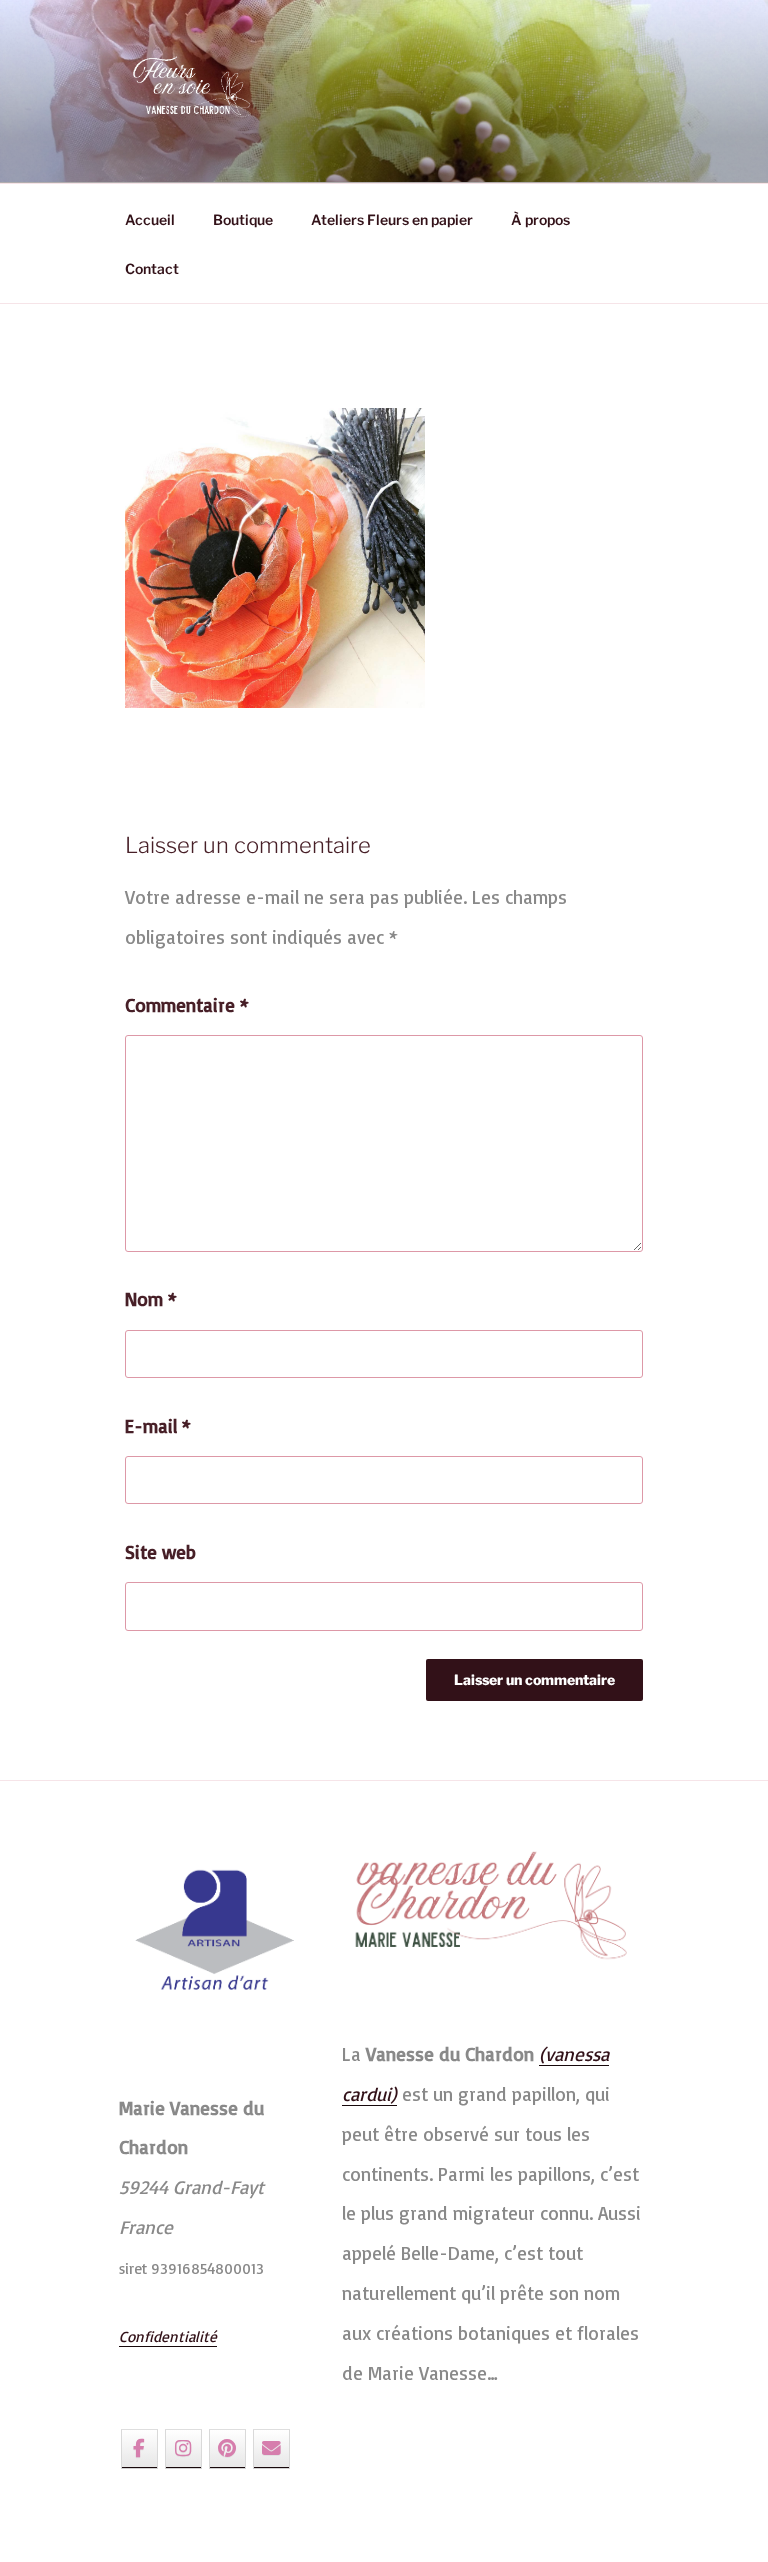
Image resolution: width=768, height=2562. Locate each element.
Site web (160, 1552)
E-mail (158, 1426)
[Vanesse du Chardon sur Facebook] (139, 2449)
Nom (151, 1299)
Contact (152, 268)
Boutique (243, 219)
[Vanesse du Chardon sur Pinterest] (227, 2449)
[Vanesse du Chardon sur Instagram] (183, 2449)
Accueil (150, 219)
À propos (540, 219)
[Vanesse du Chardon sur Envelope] (271, 2449)
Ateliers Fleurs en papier (392, 219)
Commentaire (187, 1005)
